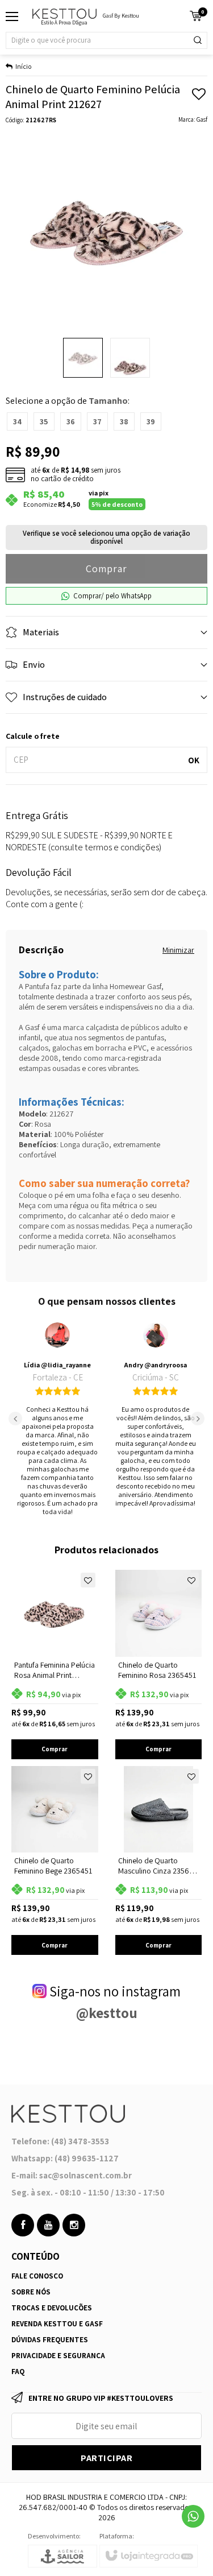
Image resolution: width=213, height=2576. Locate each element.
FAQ (18, 2372)
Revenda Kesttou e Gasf (57, 2324)
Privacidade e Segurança (58, 2356)
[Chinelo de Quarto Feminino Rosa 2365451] (159, 1665)
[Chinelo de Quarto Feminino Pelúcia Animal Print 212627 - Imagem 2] (130, 358)
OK (194, 760)
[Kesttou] (64, 17)
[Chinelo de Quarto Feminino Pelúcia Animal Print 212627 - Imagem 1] (83, 358)
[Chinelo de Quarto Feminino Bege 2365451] (55, 1861)
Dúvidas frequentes (50, 2340)
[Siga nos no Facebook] (23, 2225)
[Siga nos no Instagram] (74, 2225)
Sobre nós (31, 2292)
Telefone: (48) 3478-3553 (60, 2141)
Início (24, 66)
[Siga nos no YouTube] (48, 2225)
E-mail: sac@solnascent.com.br (72, 2175)
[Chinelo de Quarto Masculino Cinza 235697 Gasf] (159, 1861)
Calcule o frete (33, 736)
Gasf (202, 119)
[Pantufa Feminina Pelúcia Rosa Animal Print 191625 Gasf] (55, 1665)
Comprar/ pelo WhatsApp (112, 596)
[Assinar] (106, 2458)
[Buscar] (197, 40)
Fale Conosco (37, 2276)
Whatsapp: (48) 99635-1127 (65, 2158)
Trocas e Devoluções (52, 2308)
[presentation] (15, 1419)
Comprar (106, 568)
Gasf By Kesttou (121, 16)
